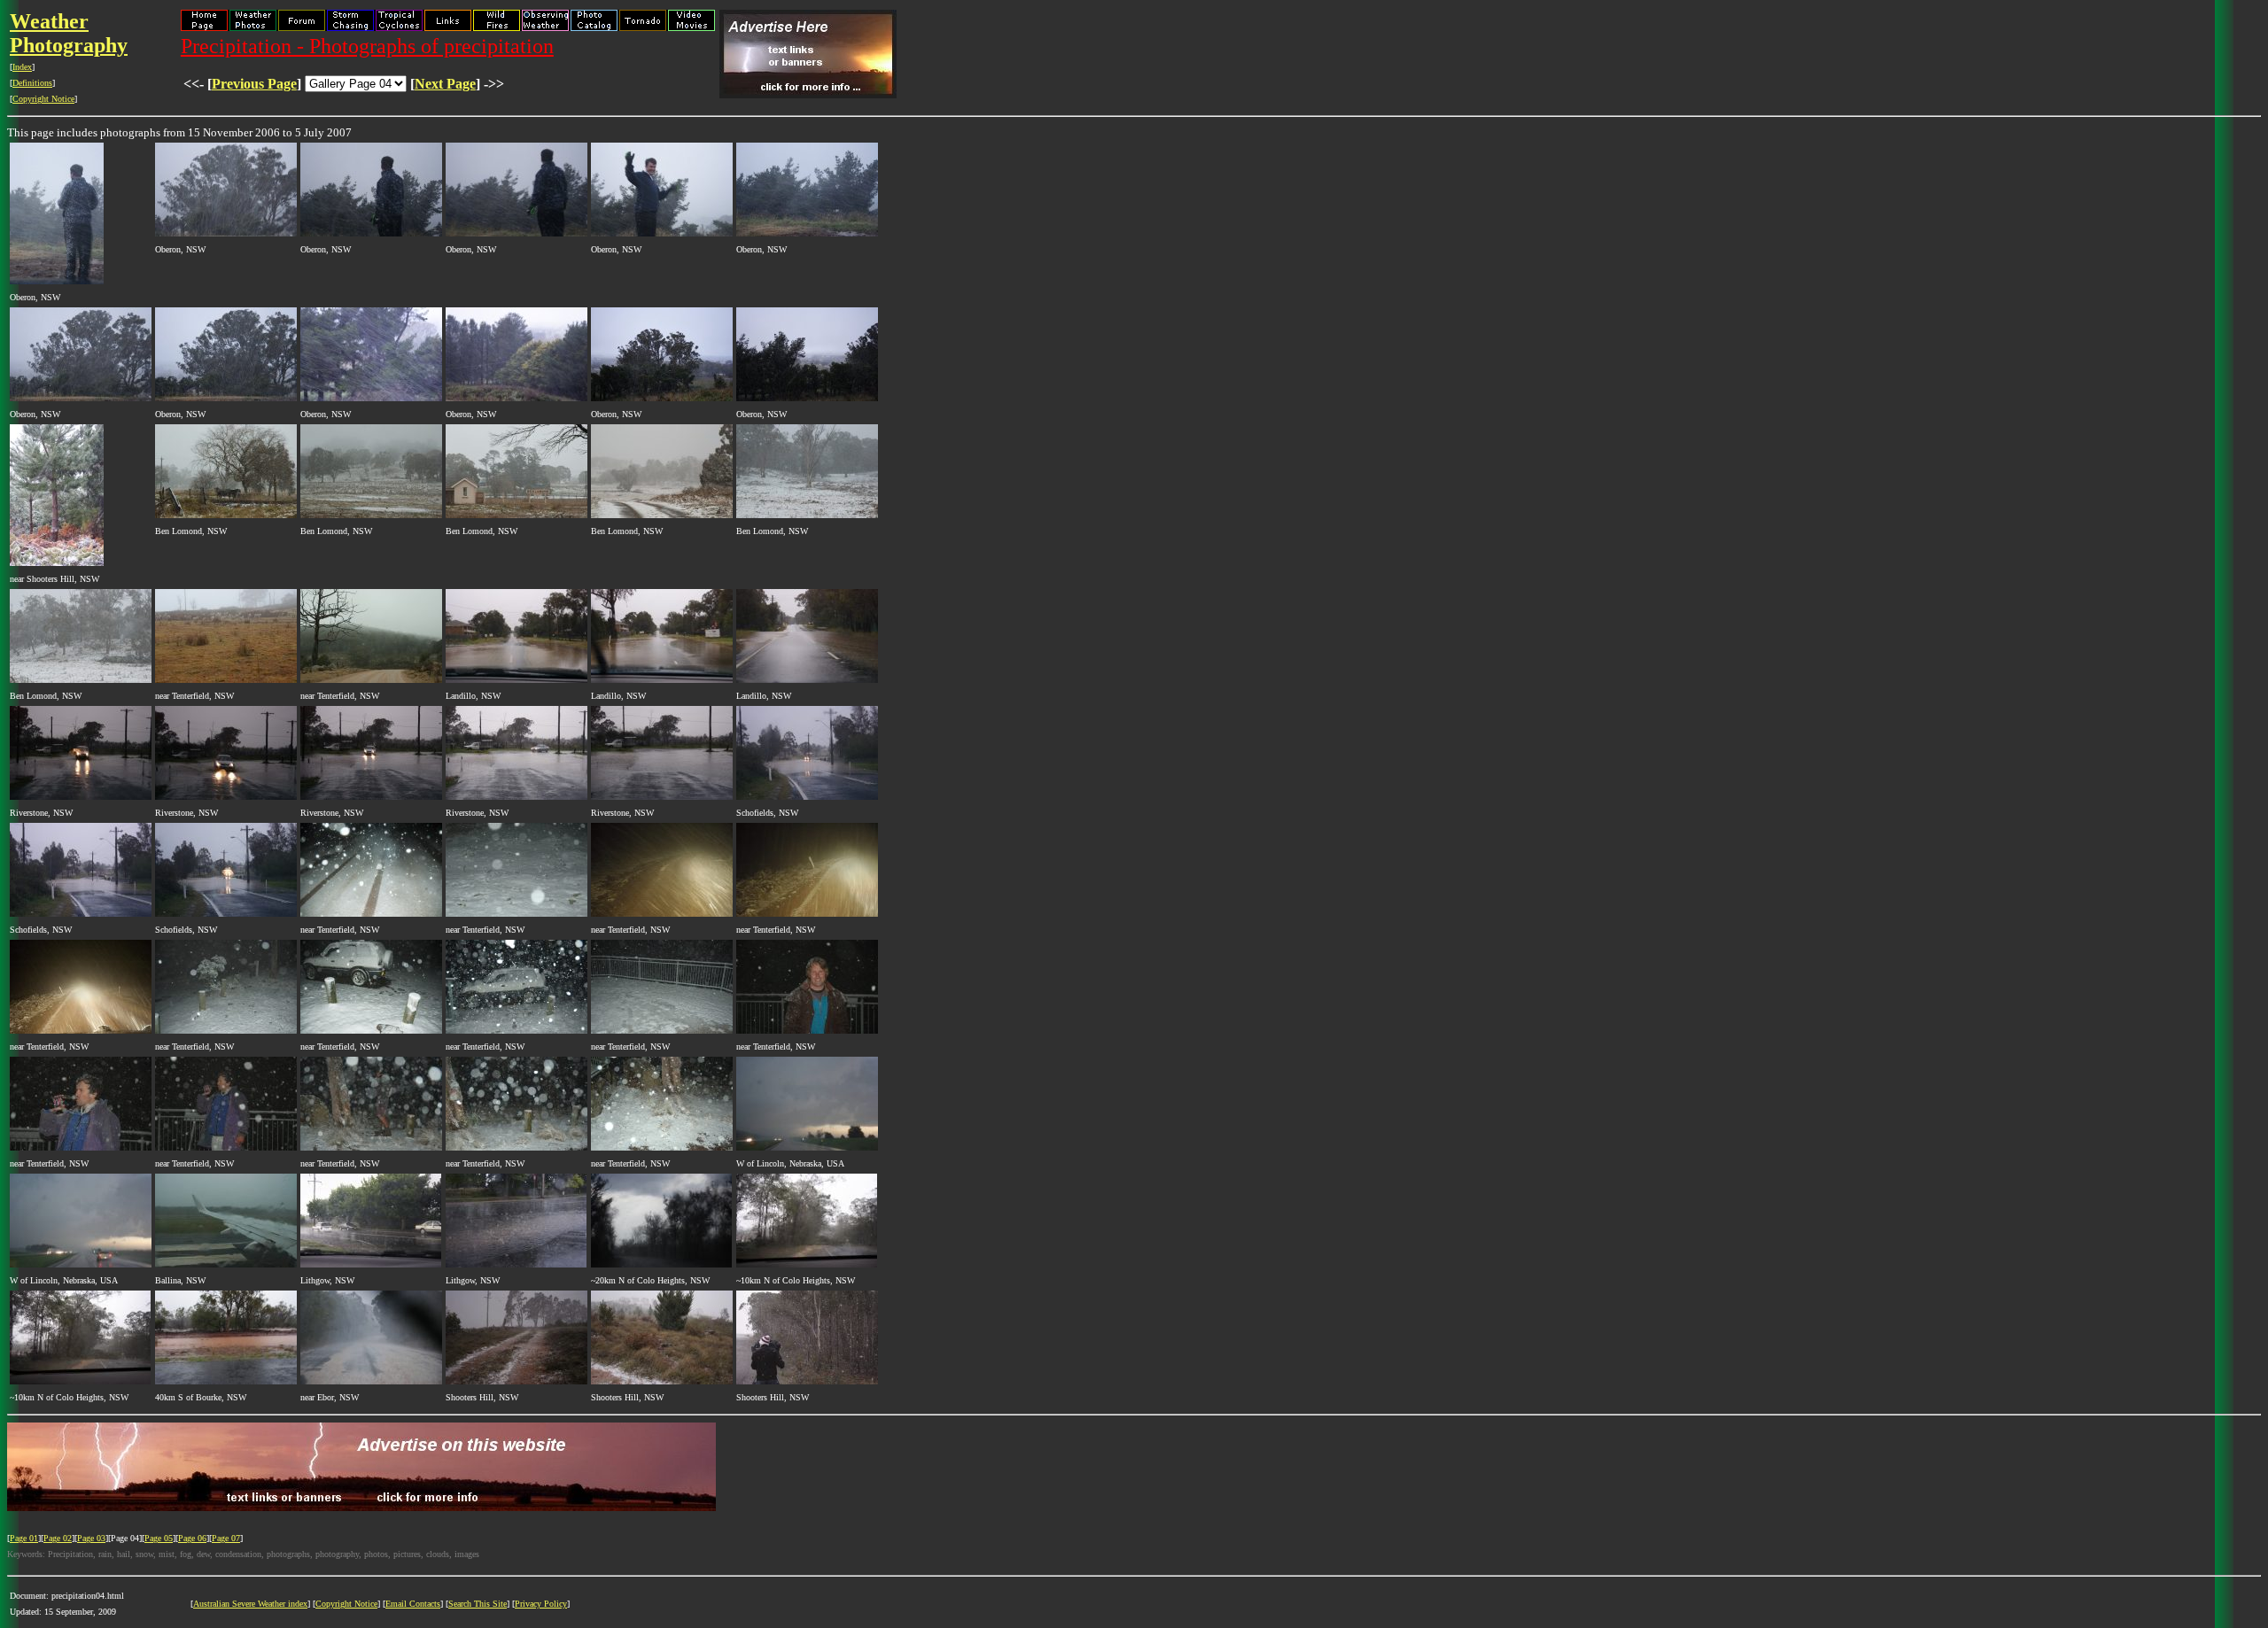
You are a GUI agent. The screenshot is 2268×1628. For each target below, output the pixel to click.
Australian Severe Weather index (250, 1604)
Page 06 (192, 1538)
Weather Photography (69, 33)
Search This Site (478, 1604)
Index (22, 67)
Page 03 (91, 1538)
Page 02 (58, 1538)
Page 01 (24, 1538)
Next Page (445, 84)
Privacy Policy (541, 1604)
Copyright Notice (43, 99)
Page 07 (226, 1538)
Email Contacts (413, 1604)
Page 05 (159, 1538)
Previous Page (254, 84)
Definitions (32, 83)
